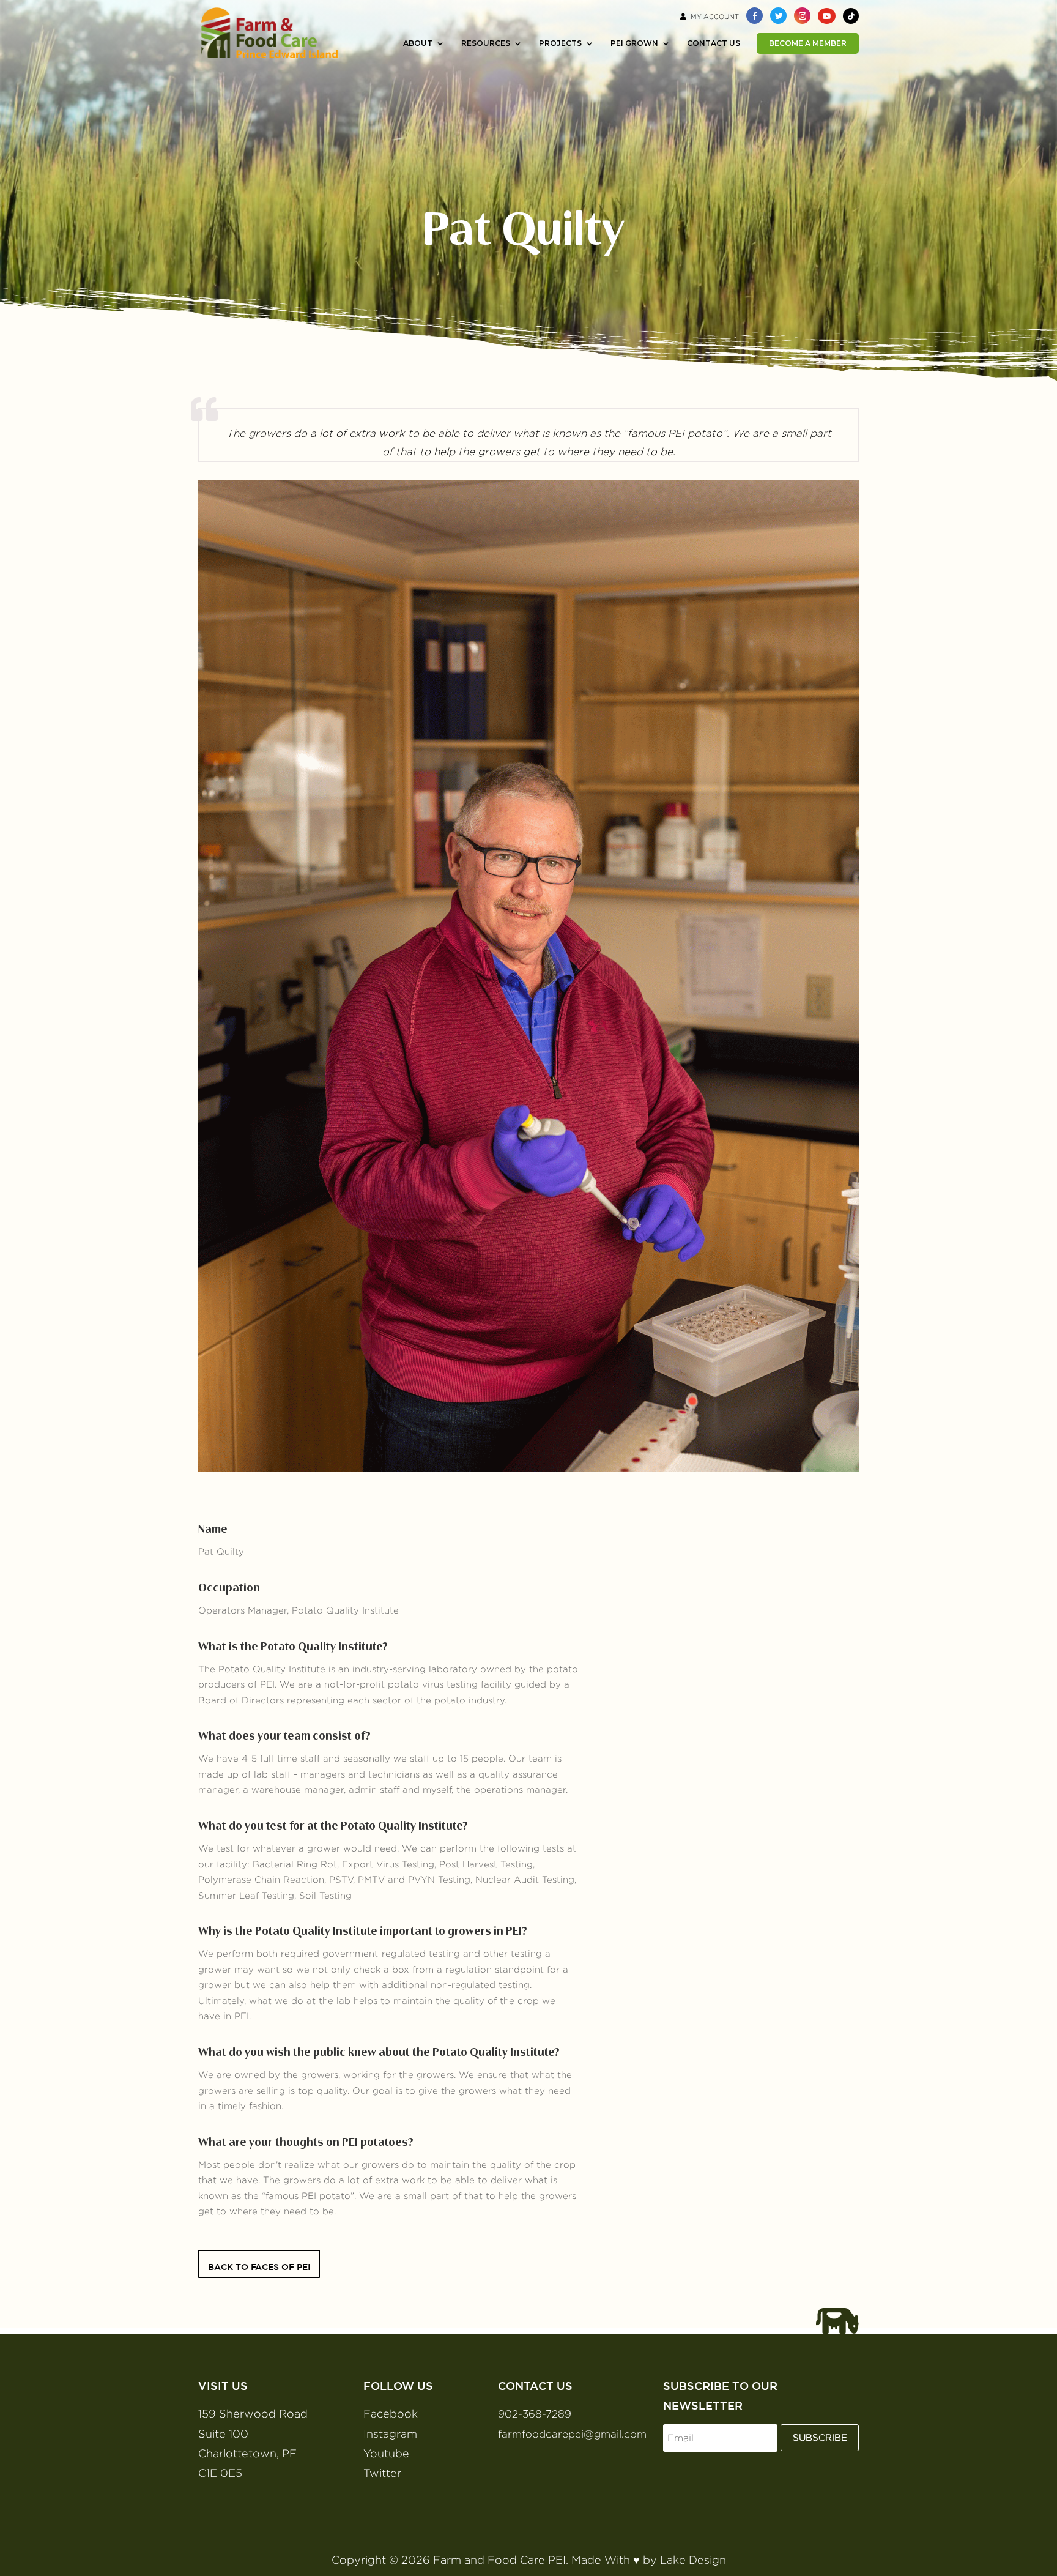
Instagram (390, 2434)
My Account (715, 17)
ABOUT (418, 43)
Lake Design (693, 2560)
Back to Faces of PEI (259, 2267)
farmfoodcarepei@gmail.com (572, 2434)
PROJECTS (560, 43)
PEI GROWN (634, 43)
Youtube (386, 2453)
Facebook (391, 2414)
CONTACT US (714, 43)
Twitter (382, 2473)
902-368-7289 (535, 2414)
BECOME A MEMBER (808, 43)
